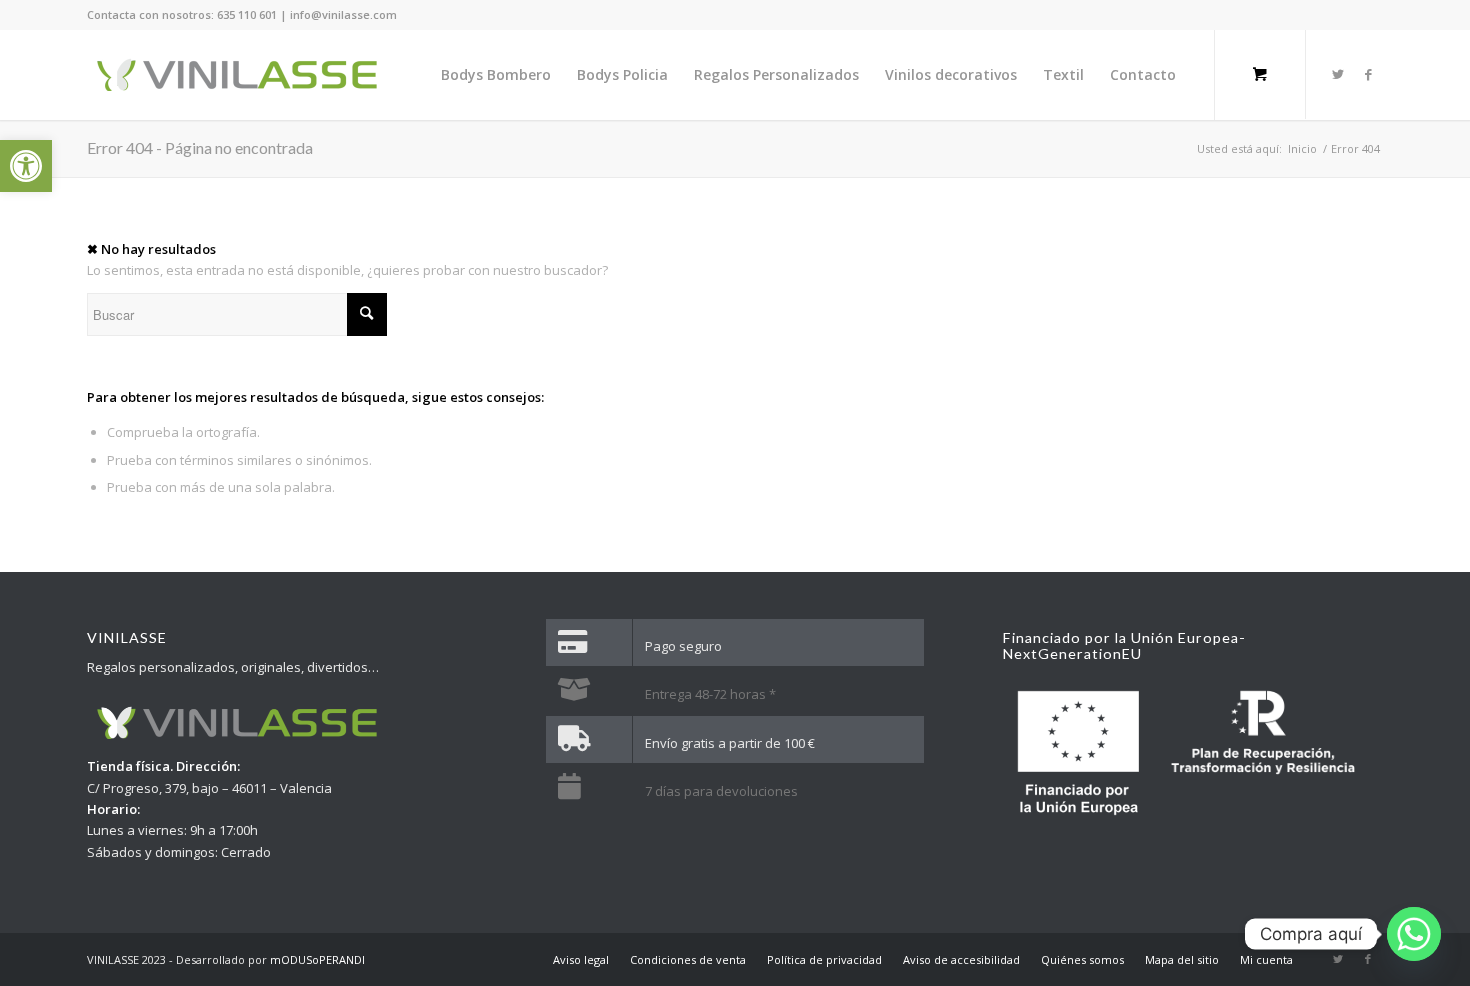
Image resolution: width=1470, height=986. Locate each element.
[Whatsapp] (1414, 934)
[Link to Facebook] (1368, 74)
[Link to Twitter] (1338, 74)
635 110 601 (247, 14)
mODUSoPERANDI (317, 959)
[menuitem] (496, 75)
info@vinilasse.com (343, 14)
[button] (26, 166)
